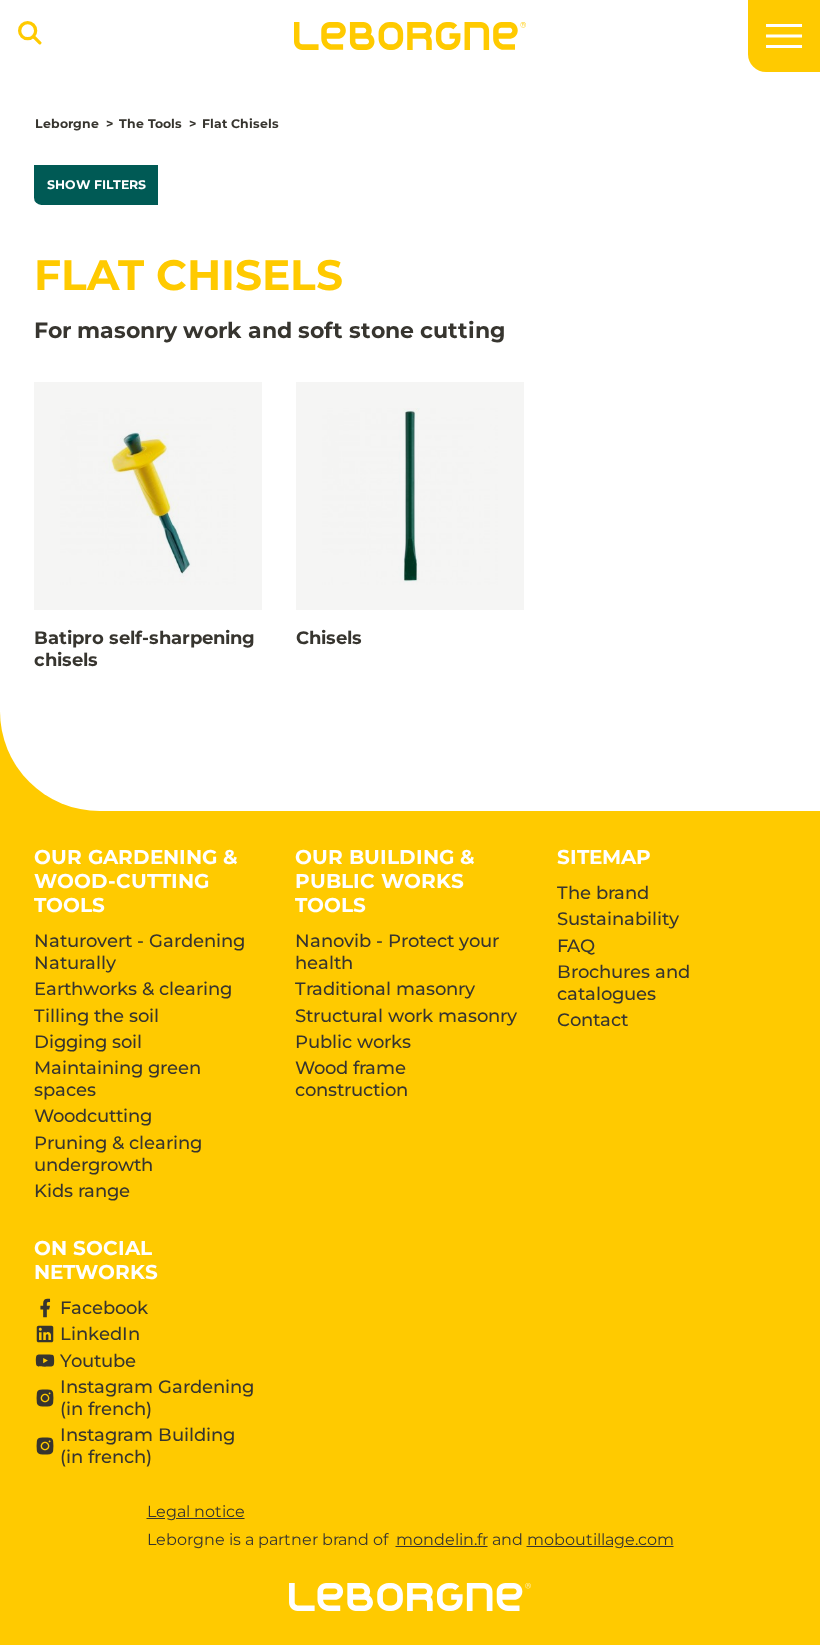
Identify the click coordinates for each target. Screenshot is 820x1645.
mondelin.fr (442, 1539)
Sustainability (618, 919)
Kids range (82, 1191)
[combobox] (27, 42)
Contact (592, 1020)
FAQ (576, 946)
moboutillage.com (600, 1539)
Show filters (96, 184)
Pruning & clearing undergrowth (118, 1154)
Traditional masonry (385, 989)
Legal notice (196, 1511)
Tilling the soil (96, 1016)
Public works (353, 1042)
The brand (603, 893)
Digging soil (88, 1042)
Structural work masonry (406, 1016)
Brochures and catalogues (623, 983)
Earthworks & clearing (133, 989)
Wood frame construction (351, 1079)
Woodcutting (93, 1116)
